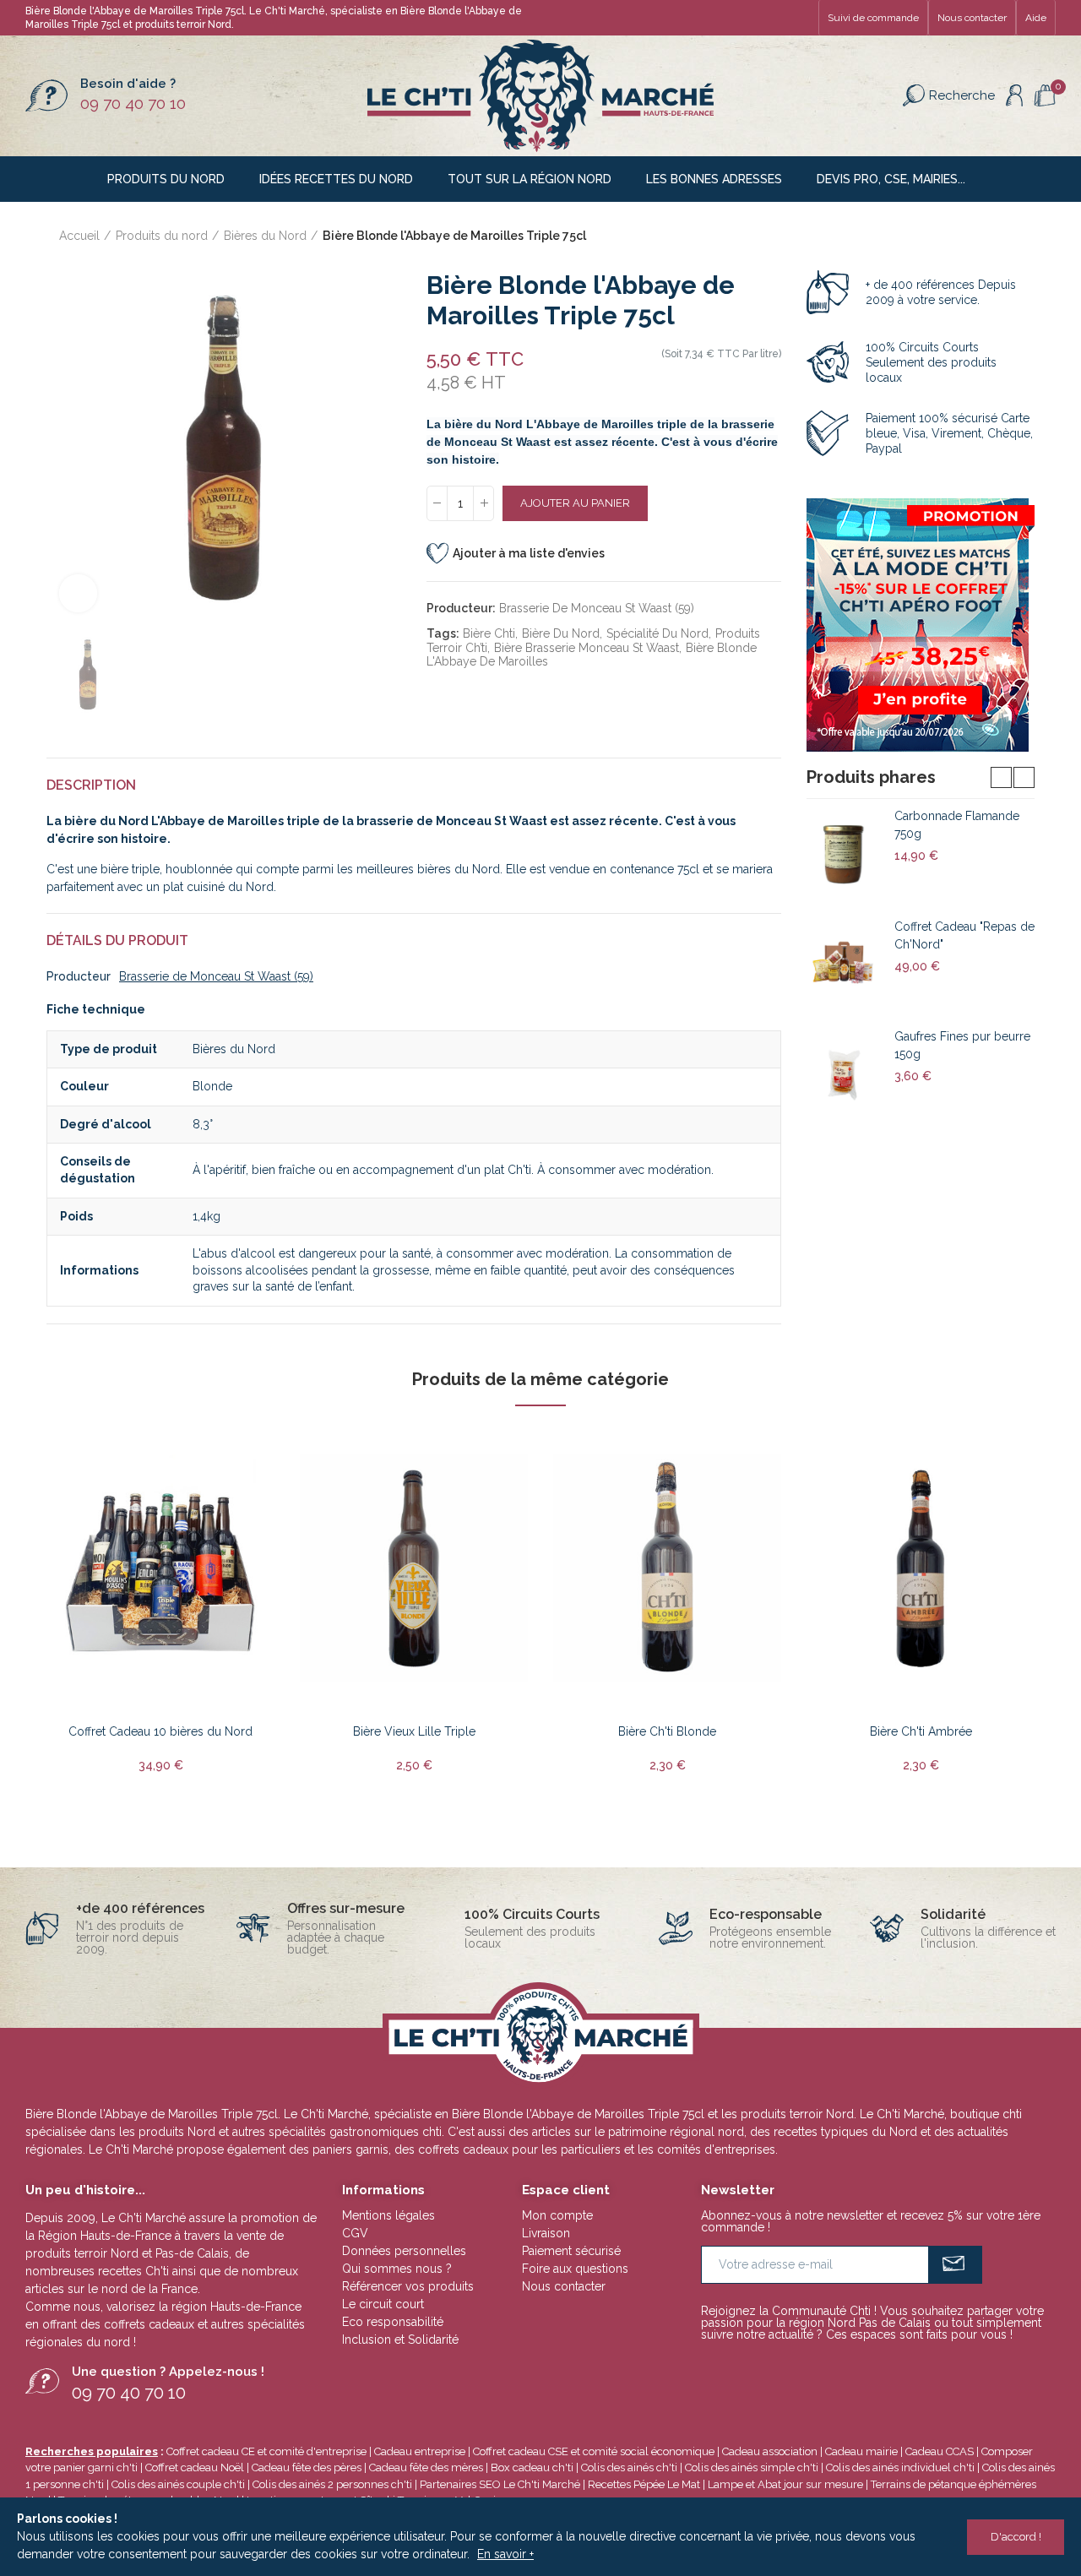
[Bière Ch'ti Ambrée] (921, 1569)
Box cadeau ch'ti (532, 2467)
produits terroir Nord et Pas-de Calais (127, 2253)
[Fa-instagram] (801, 18)
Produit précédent (980, 236)
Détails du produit (117, 940)
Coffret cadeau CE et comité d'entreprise (266, 2451)
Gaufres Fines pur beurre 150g (962, 1045)
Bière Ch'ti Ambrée (921, 1731)
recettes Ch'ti (135, 2271)
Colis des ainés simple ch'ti (752, 2467)
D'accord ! (1016, 2537)
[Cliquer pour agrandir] (78, 593)
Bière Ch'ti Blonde (667, 1731)
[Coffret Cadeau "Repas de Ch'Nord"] (844, 965)
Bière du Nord (561, 633)
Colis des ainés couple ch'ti (178, 2484)
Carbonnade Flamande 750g (957, 825)
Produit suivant (1022, 236)
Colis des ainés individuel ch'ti (900, 2467)
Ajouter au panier (575, 503)
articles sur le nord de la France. (113, 2289)
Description (91, 785)
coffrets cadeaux (149, 2324)
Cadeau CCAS (940, 2451)
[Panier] (1045, 96)
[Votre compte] (1014, 95)
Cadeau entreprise (420, 2451)
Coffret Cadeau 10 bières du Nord (160, 1731)
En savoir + (505, 2554)
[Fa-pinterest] (774, 18)
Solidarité (953, 1914)
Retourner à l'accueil (1001, 236)
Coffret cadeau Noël (195, 2467)
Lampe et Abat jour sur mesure (787, 2484)
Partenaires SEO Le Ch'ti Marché (500, 2484)
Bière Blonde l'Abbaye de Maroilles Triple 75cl (578, 2114)
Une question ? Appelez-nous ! (168, 2372)
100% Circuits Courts (532, 1914)
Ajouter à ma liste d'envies (529, 553)
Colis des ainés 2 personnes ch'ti (332, 2484)
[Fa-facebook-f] (747, 18)
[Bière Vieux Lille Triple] (414, 1569)
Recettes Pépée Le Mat (644, 2484)
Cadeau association (770, 2451)
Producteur (79, 976)
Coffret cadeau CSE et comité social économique (594, 2451)
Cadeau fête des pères (307, 2467)
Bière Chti (489, 633)
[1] (956, 2265)
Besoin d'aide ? (128, 84)
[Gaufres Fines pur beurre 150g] (844, 1074)
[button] (873, 18)
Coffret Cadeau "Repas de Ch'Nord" (964, 935)
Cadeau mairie (861, 2451)
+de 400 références (140, 1908)
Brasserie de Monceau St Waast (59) (597, 608)
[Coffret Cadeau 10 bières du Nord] (160, 1569)
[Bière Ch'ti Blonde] (667, 1569)
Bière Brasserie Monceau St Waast (587, 648)
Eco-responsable (766, 1914)
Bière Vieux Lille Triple (414, 1731)
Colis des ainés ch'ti (629, 2467)
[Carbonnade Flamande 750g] (844, 854)
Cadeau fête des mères (426, 2467)
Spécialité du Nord (657, 633)
